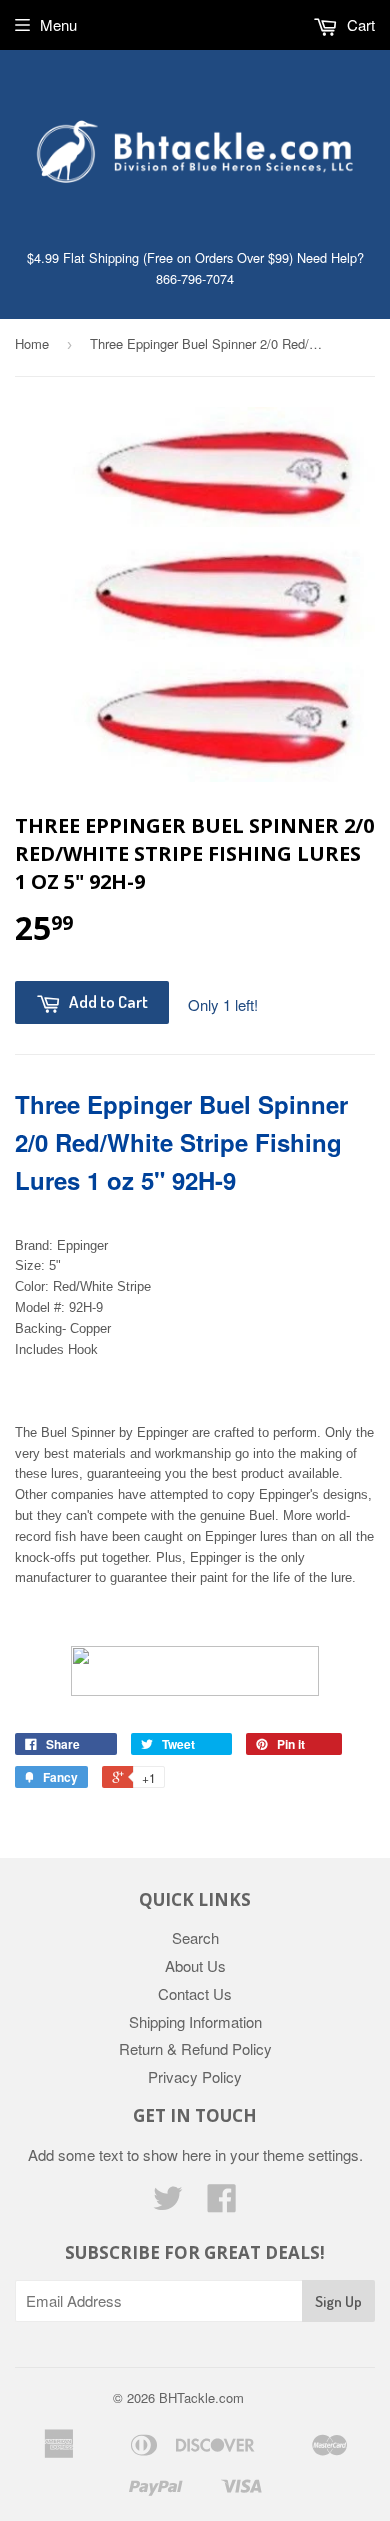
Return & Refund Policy (195, 2048)
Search (195, 1937)
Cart (359, 24)
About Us (195, 1965)
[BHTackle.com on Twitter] (168, 2203)
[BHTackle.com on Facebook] (222, 2203)
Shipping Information (195, 2021)
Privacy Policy (195, 2076)
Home (32, 343)
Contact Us (195, 1993)
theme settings (311, 2154)
